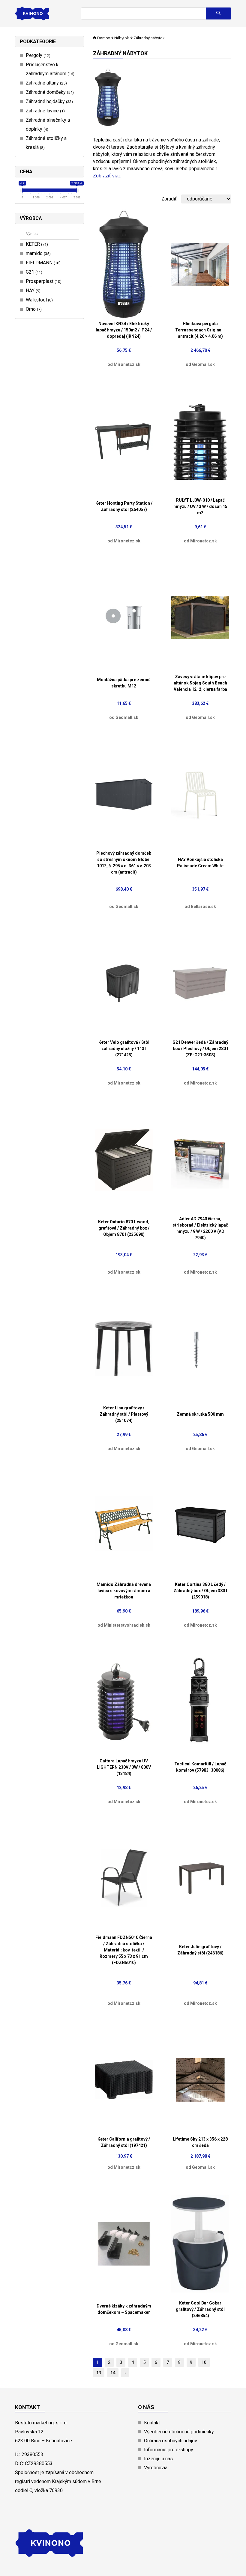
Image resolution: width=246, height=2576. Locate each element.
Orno (33, 309)
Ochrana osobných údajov (171, 2441)
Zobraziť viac (107, 176)
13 (99, 2373)
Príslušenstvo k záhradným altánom (49, 69)
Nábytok (122, 38)
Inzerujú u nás (158, 2459)
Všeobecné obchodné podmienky (179, 2432)
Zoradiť (169, 199)
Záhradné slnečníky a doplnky (48, 125)
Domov (103, 38)
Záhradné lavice (45, 111)
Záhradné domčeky (49, 92)
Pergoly (37, 55)
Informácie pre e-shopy (169, 2450)
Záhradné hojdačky (49, 101)
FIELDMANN (42, 263)
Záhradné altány (46, 83)
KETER (36, 244)
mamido (37, 253)
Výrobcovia (156, 2468)
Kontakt (152, 2423)
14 (113, 2373)
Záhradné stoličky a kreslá (46, 143)
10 (204, 2362)
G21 (33, 272)
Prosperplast (43, 281)
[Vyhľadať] (218, 13)
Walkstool (39, 300)
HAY (32, 291)
